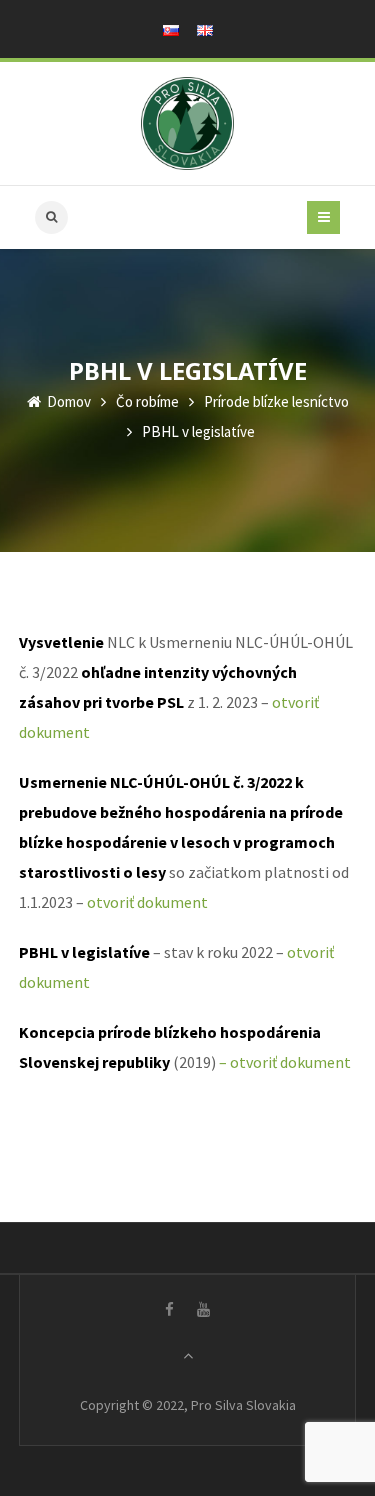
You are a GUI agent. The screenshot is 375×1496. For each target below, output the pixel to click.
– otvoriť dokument (285, 1062)
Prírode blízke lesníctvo (276, 401)
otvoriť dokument (147, 902)
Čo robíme (147, 401)
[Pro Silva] (187, 123)
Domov (67, 401)
